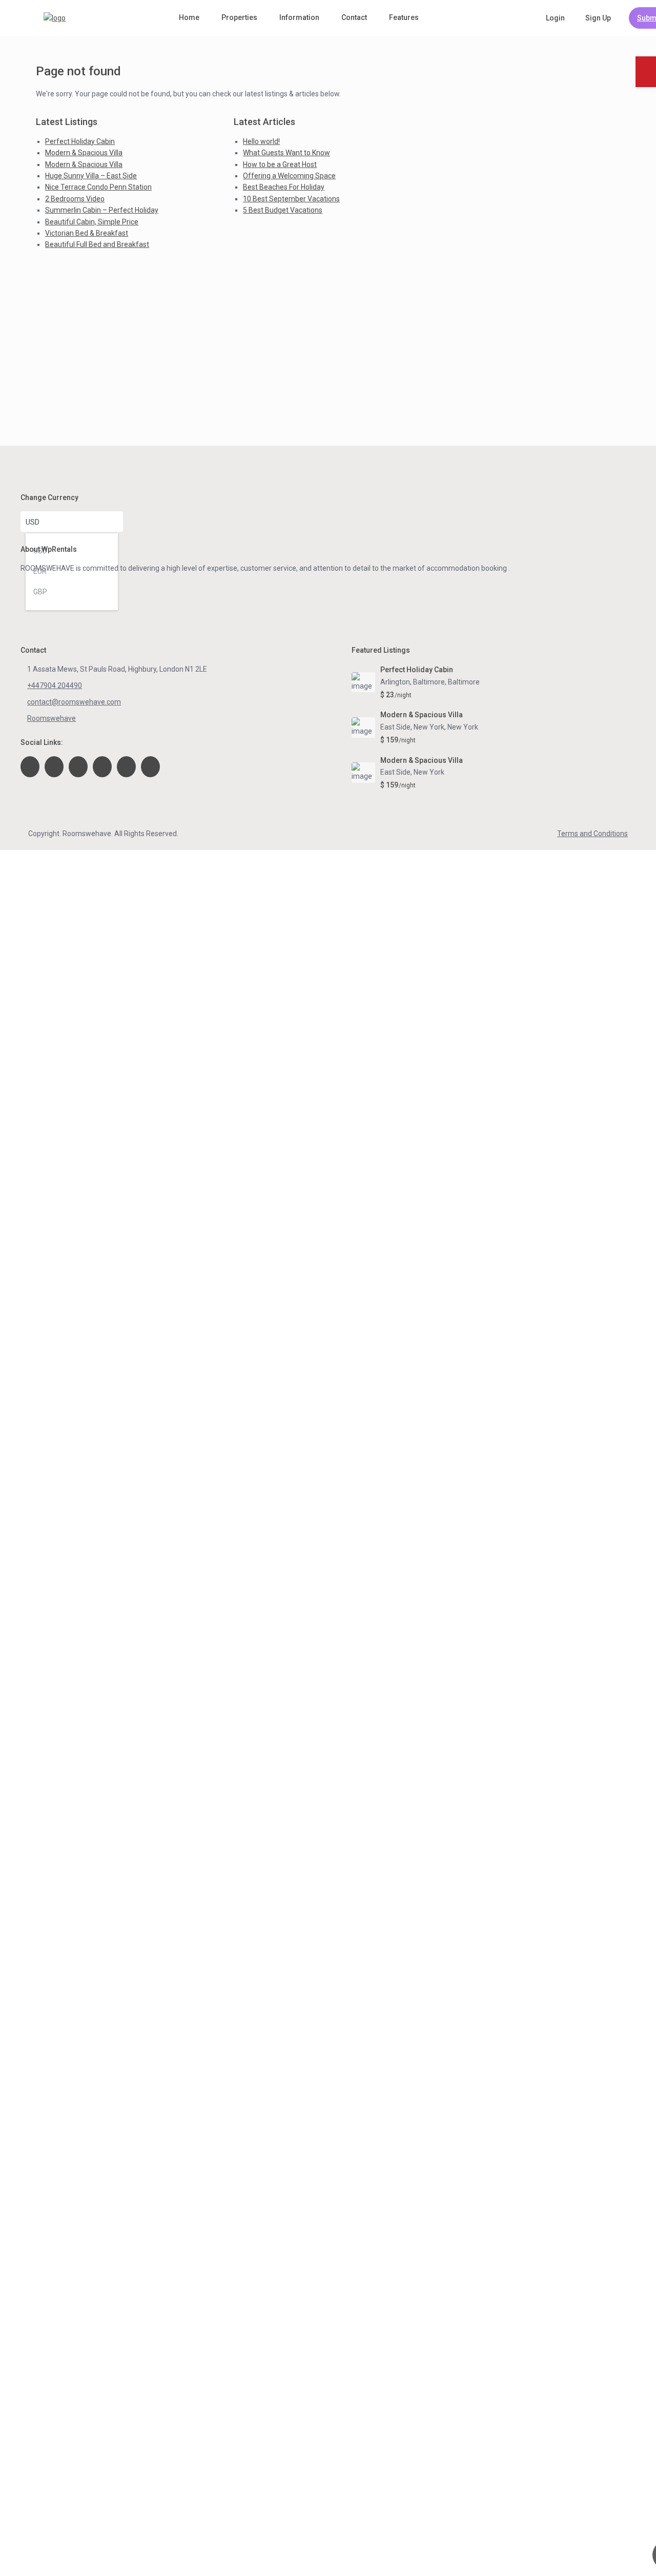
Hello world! (261, 141)
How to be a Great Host (280, 164)
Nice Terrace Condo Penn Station (98, 187)
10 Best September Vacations (291, 199)
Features (404, 17)
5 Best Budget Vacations (283, 210)
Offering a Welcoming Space (289, 176)
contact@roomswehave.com (74, 702)
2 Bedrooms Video (75, 199)
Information (299, 17)
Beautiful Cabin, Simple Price (92, 222)
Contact (354, 17)
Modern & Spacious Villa (84, 153)
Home (189, 17)
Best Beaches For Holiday (284, 187)
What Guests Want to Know (286, 153)
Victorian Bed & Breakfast (87, 233)
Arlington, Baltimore (413, 682)
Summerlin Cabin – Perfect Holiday (102, 210)
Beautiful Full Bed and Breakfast (97, 244)
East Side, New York (412, 727)
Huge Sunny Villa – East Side (91, 176)
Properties (239, 17)
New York (463, 727)
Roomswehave (52, 718)
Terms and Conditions (592, 834)
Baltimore (464, 682)
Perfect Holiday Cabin (80, 141)
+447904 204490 (55, 685)
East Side (395, 772)
